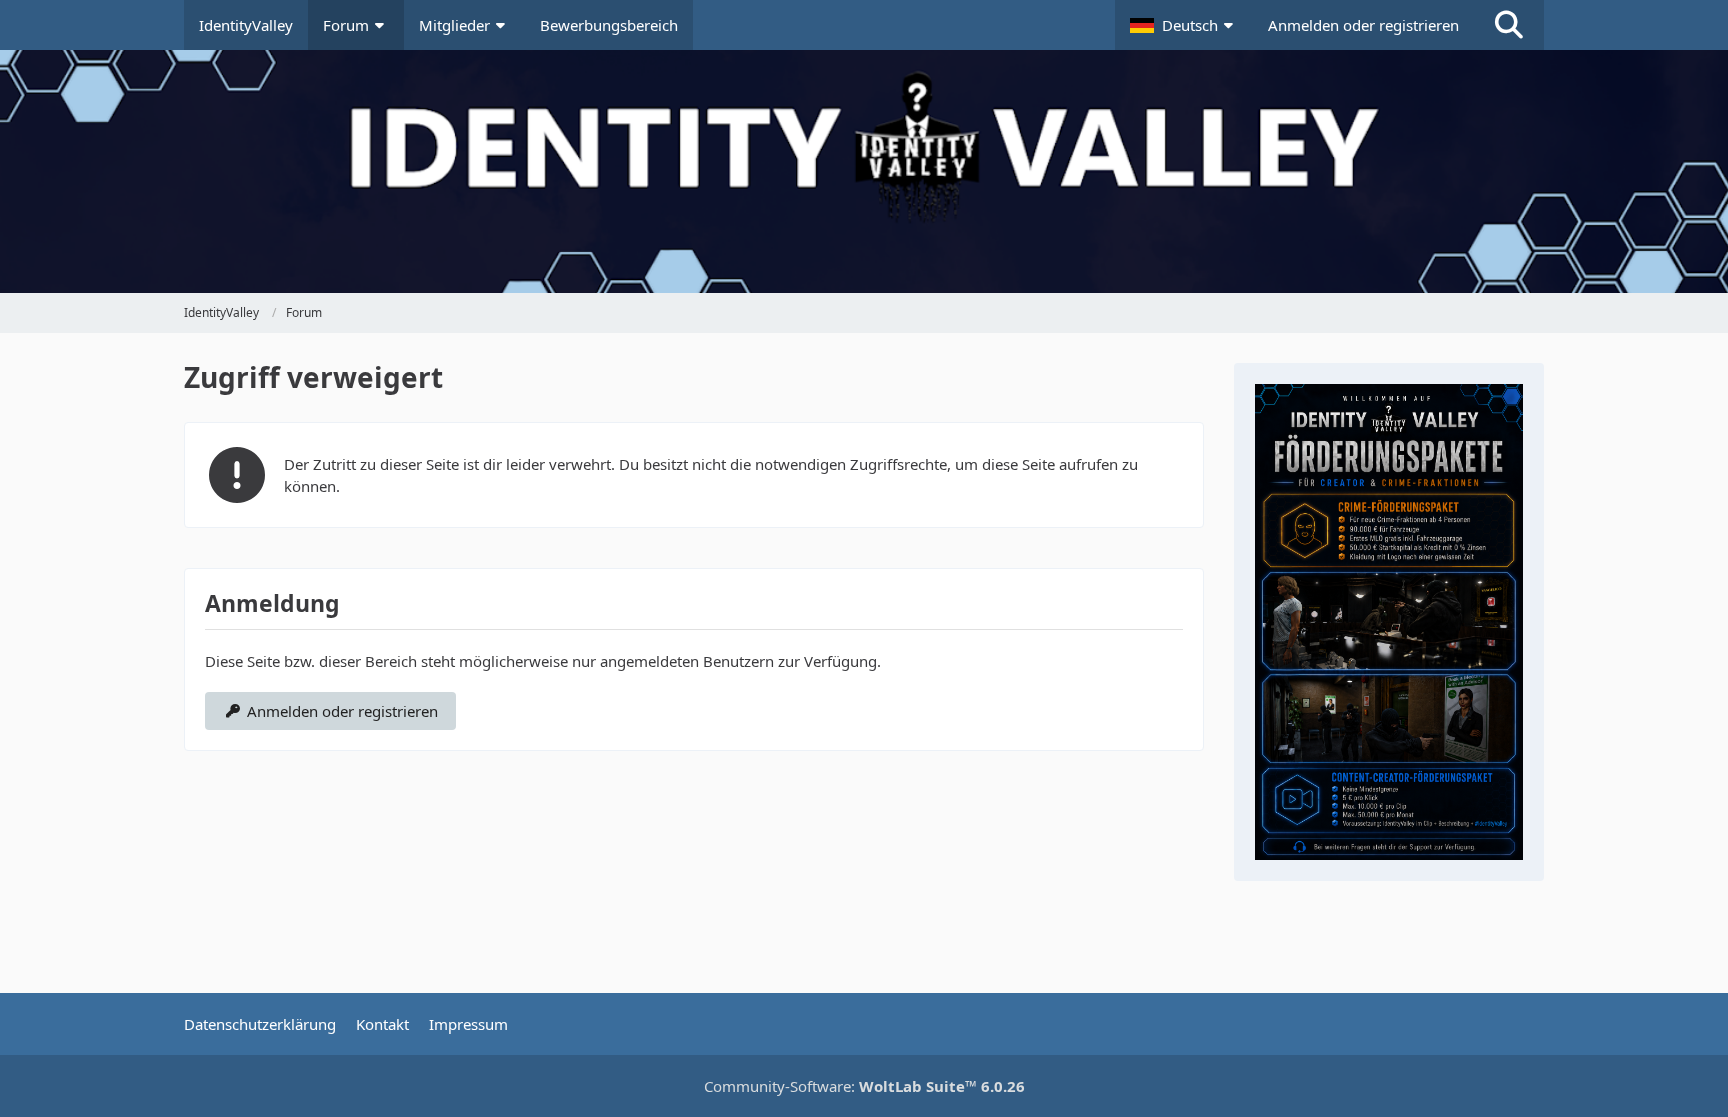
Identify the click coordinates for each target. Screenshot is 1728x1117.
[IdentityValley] (864, 101)
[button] (1184, 25)
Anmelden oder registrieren (1363, 25)
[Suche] (1509, 25)
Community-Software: (864, 1086)
